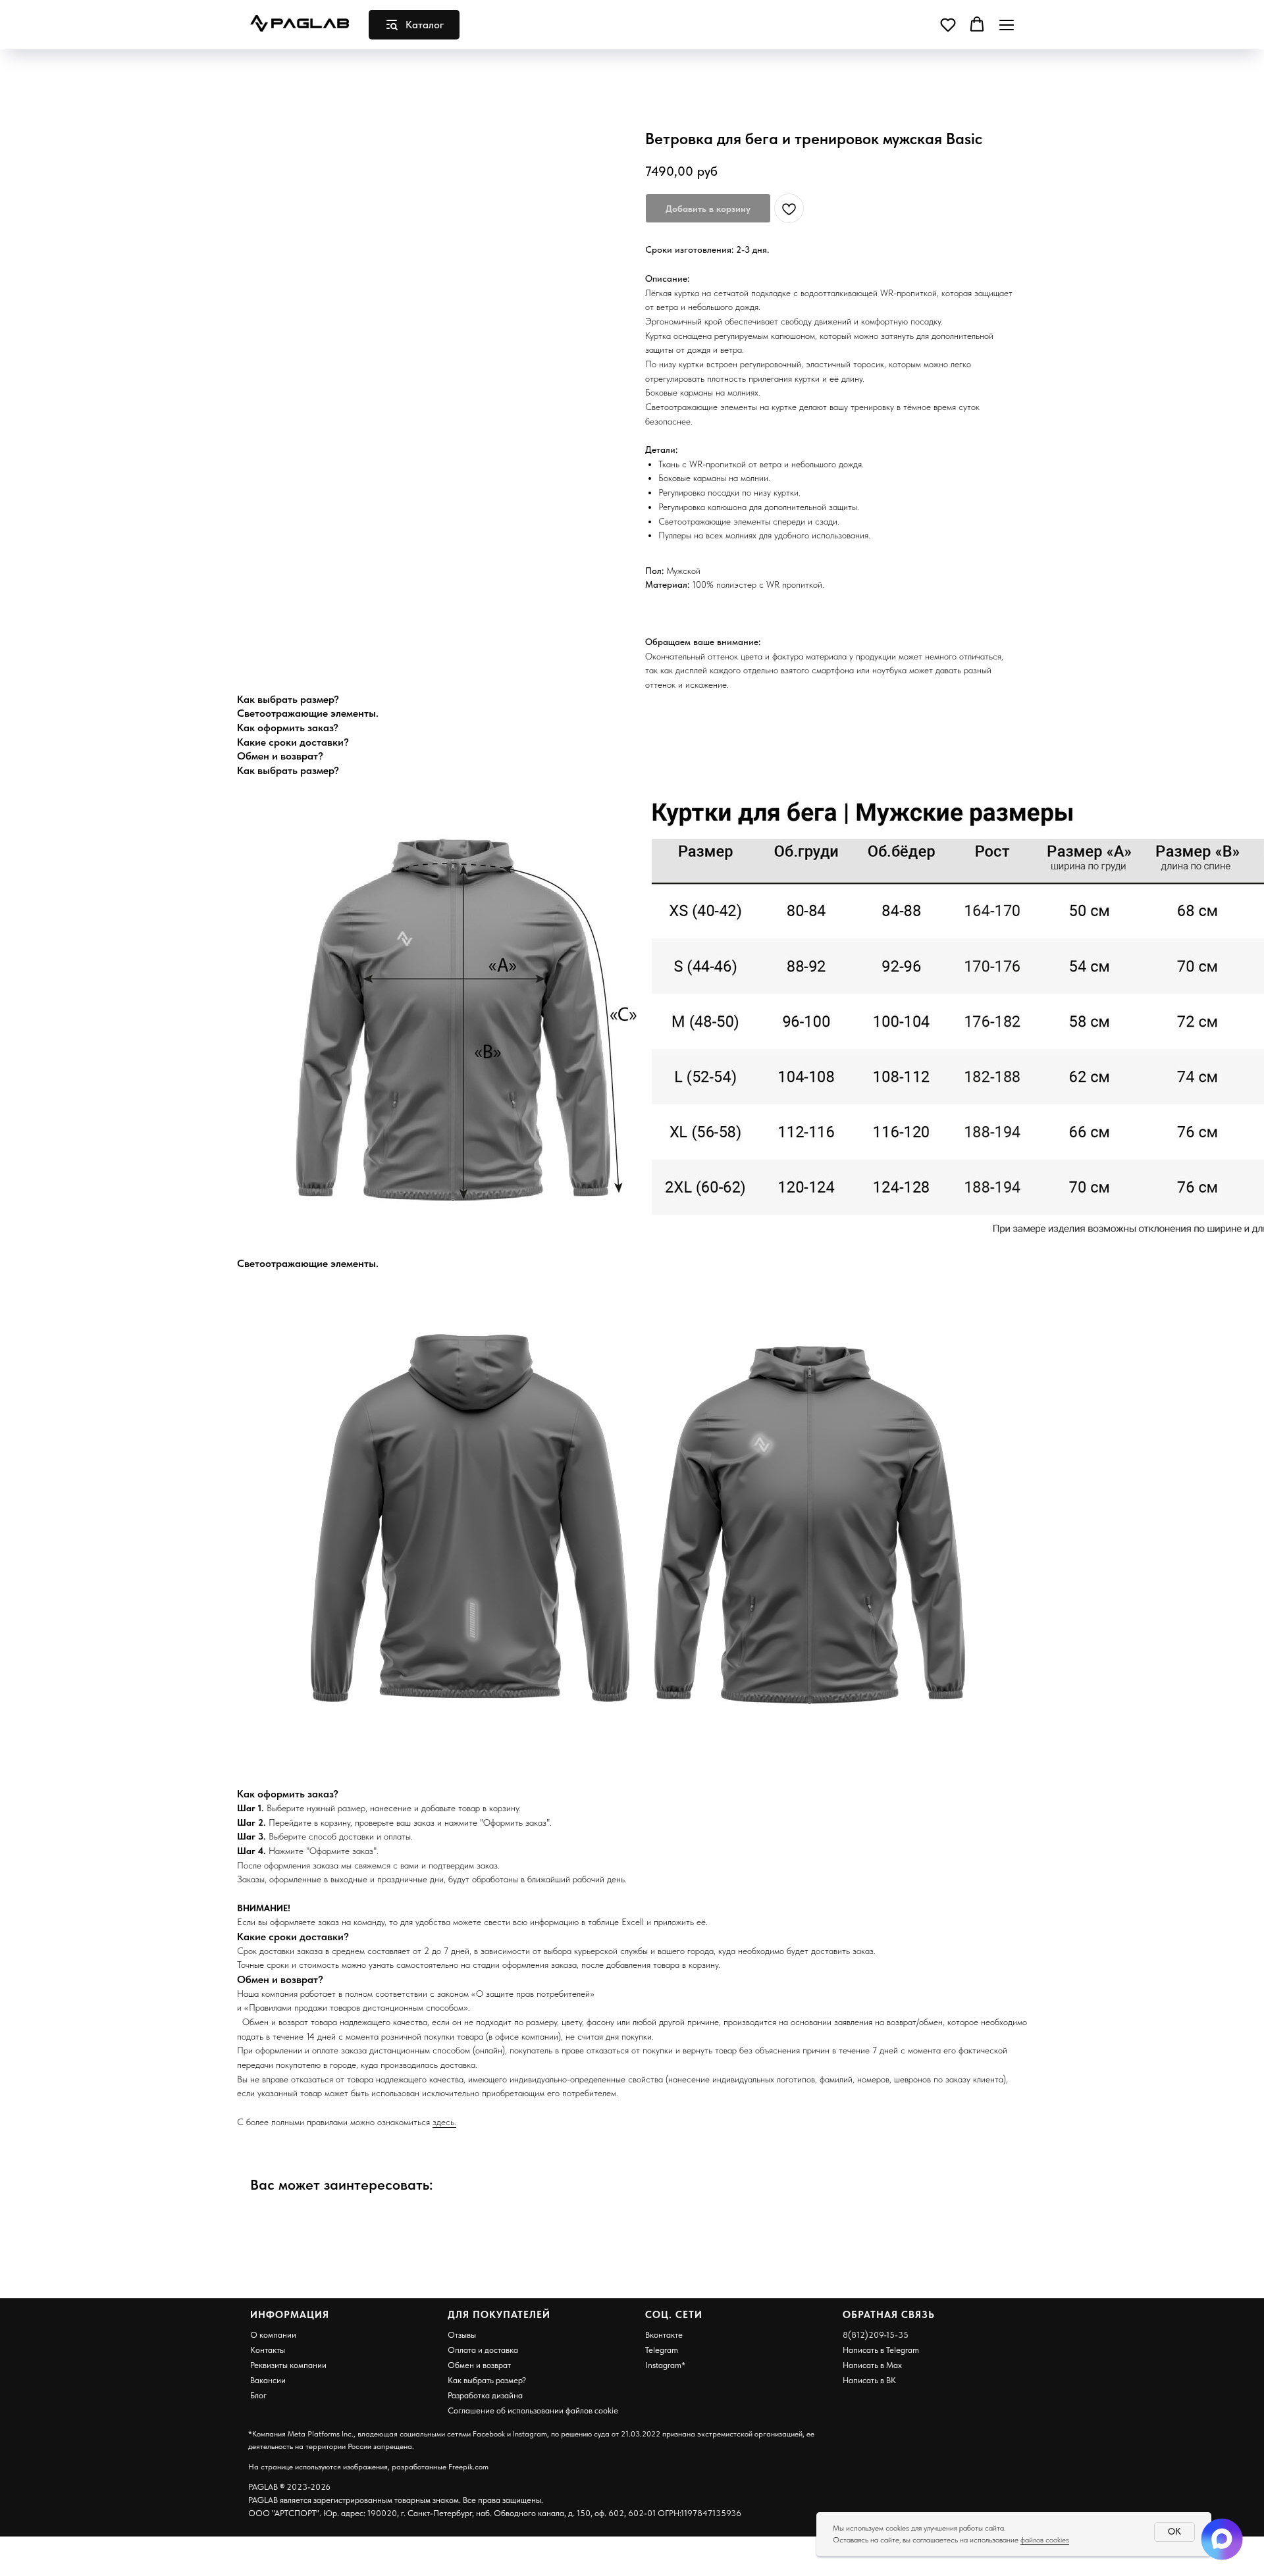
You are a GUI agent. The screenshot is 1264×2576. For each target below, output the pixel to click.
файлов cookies (1045, 2540)
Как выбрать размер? (487, 2380)
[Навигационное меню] (1007, 25)
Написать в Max (872, 2365)
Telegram (662, 2350)
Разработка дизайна (485, 2395)
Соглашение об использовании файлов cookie (533, 2410)
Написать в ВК (869, 2380)
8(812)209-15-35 (876, 2335)
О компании (273, 2335)
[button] (948, 24)
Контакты (268, 2350)
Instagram (663, 2365)
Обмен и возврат (479, 2365)
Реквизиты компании (288, 2365)
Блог (258, 2395)
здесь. (444, 2122)
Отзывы (462, 2335)
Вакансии (268, 2380)
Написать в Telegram (881, 2350)
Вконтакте (664, 2335)
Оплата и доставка (483, 2350)
